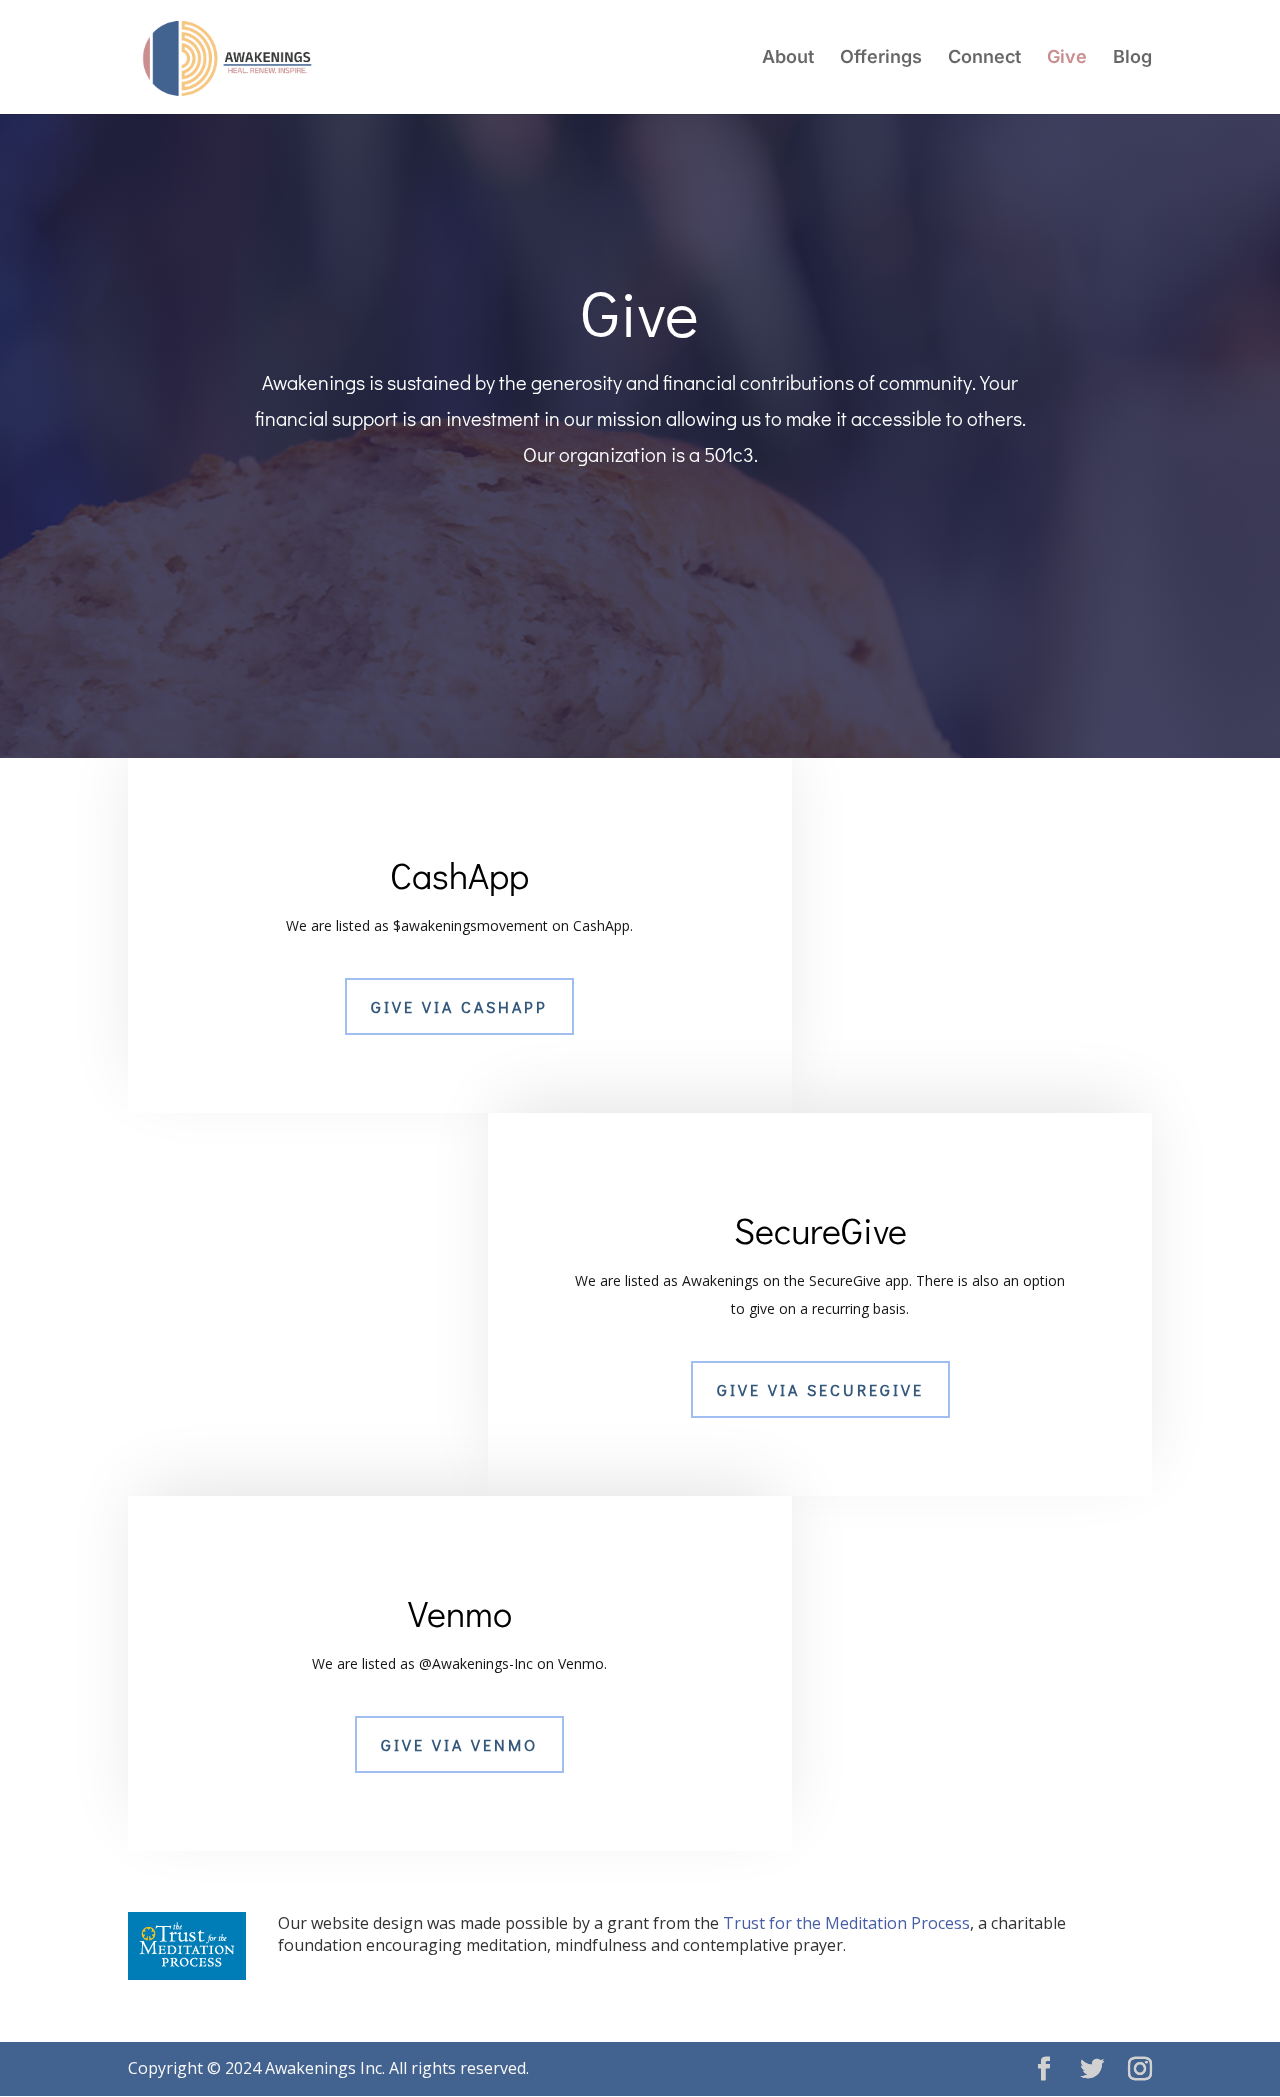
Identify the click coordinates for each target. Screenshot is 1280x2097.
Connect (984, 58)
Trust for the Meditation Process (846, 1923)
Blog (1132, 58)
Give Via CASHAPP (459, 1006)
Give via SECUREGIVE (820, 1389)
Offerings (881, 58)
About (788, 58)
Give (1067, 58)
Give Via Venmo (459, 1744)
